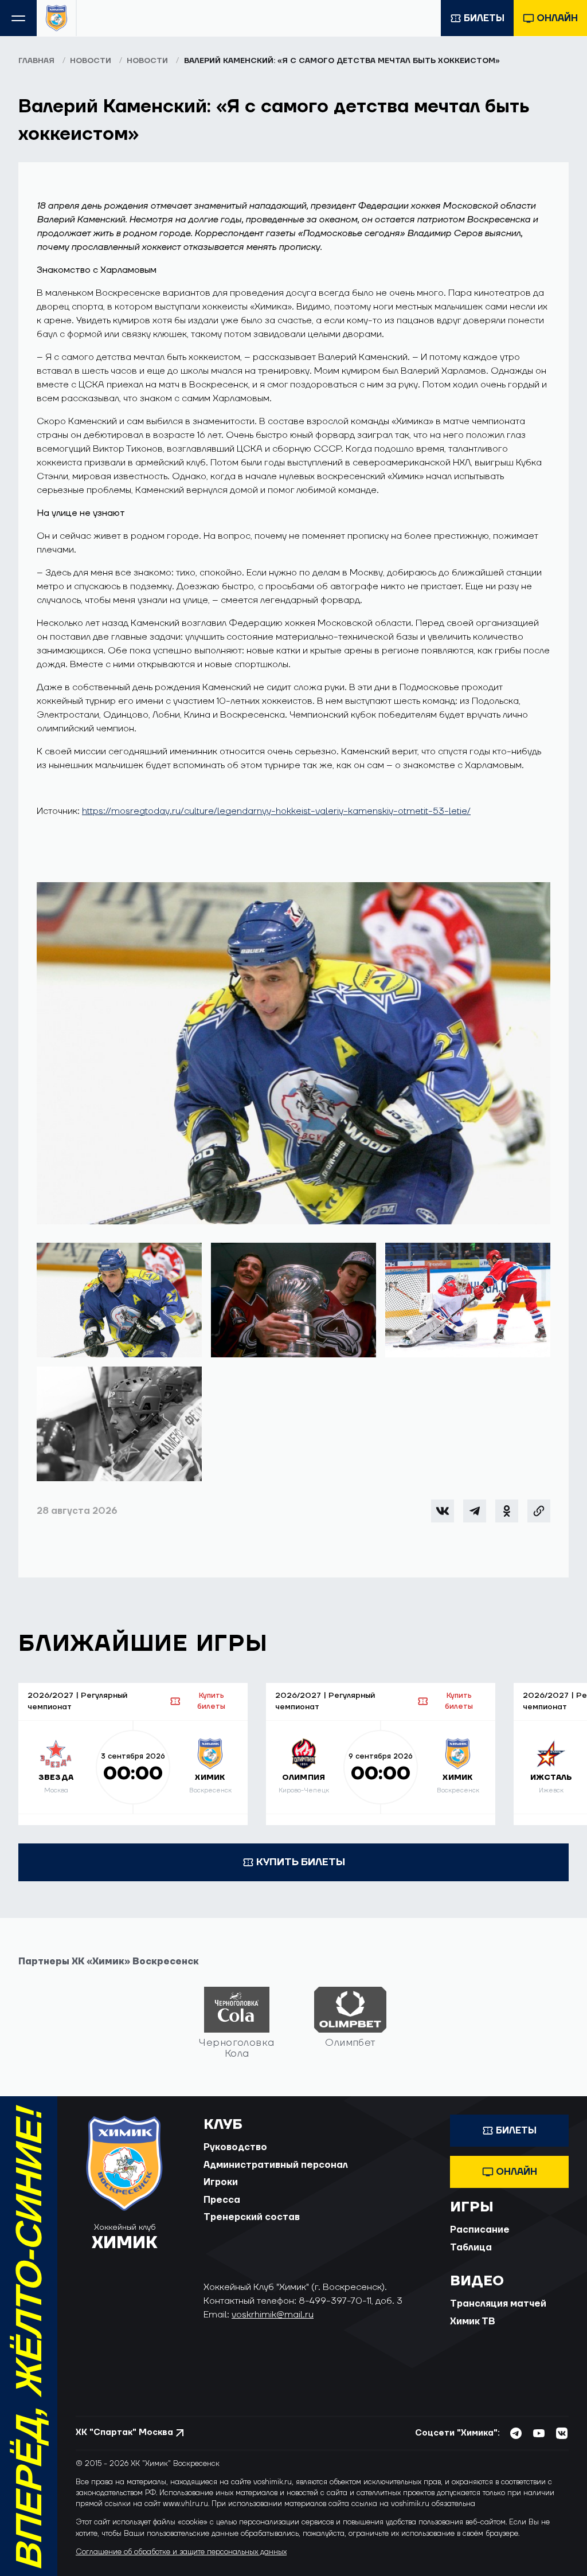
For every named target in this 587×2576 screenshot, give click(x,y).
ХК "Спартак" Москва (124, 2432)
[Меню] (18, 18)
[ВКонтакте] (443, 1511)
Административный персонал (276, 2165)
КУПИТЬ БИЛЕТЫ (301, 1862)
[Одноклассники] (507, 1511)
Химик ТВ (473, 2321)
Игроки (221, 2182)
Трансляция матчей (498, 2304)
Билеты (484, 18)
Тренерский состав (252, 2217)
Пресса (222, 2200)
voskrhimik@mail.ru (273, 2315)
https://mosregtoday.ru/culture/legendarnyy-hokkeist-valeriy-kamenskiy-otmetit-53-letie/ (276, 811)
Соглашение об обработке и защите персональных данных (181, 2552)
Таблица (471, 2248)
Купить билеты (211, 1701)
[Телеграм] (475, 1511)
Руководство (235, 2147)
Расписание (480, 2230)
